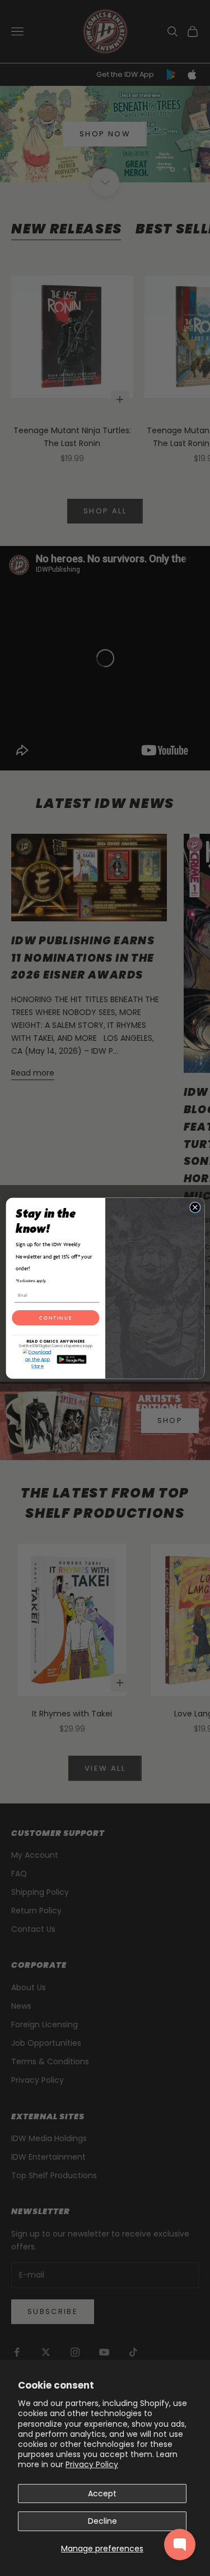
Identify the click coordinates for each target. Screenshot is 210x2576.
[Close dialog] (195, 1207)
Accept (102, 2494)
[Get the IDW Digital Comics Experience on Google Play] (71, 1359)
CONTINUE (55, 1317)
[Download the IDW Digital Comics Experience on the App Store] (37, 1359)
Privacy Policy (92, 2464)
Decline (102, 2521)
